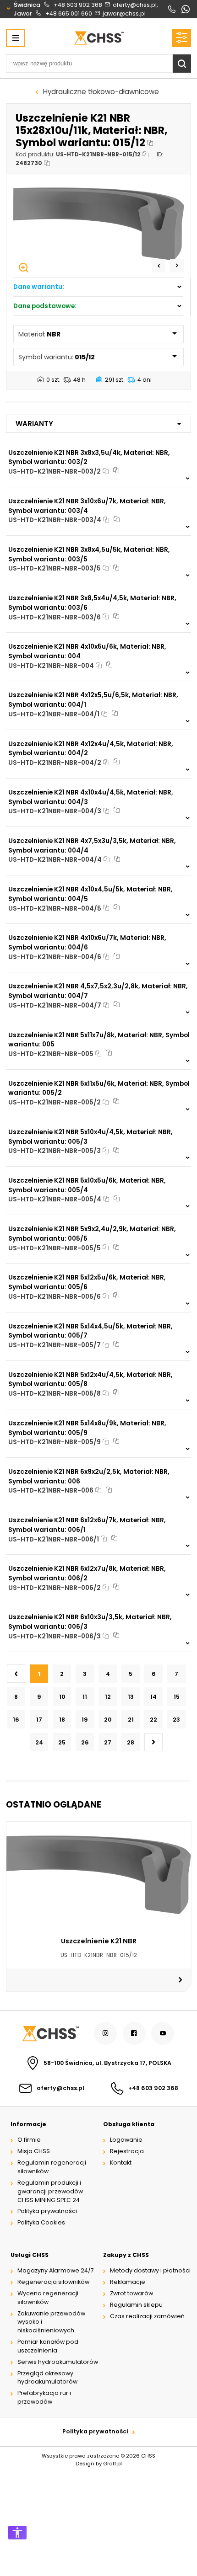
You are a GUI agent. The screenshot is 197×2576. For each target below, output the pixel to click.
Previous (159, 266)
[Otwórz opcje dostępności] (17, 2533)
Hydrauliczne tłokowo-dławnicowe (101, 92)
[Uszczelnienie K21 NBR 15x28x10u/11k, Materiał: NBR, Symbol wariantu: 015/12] (99, 226)
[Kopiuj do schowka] (150, 143)
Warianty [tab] (34, 424)
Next (177, 266)
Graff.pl (112, 2464)
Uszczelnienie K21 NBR (99, 1941)
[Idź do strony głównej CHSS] (50, 2034)
